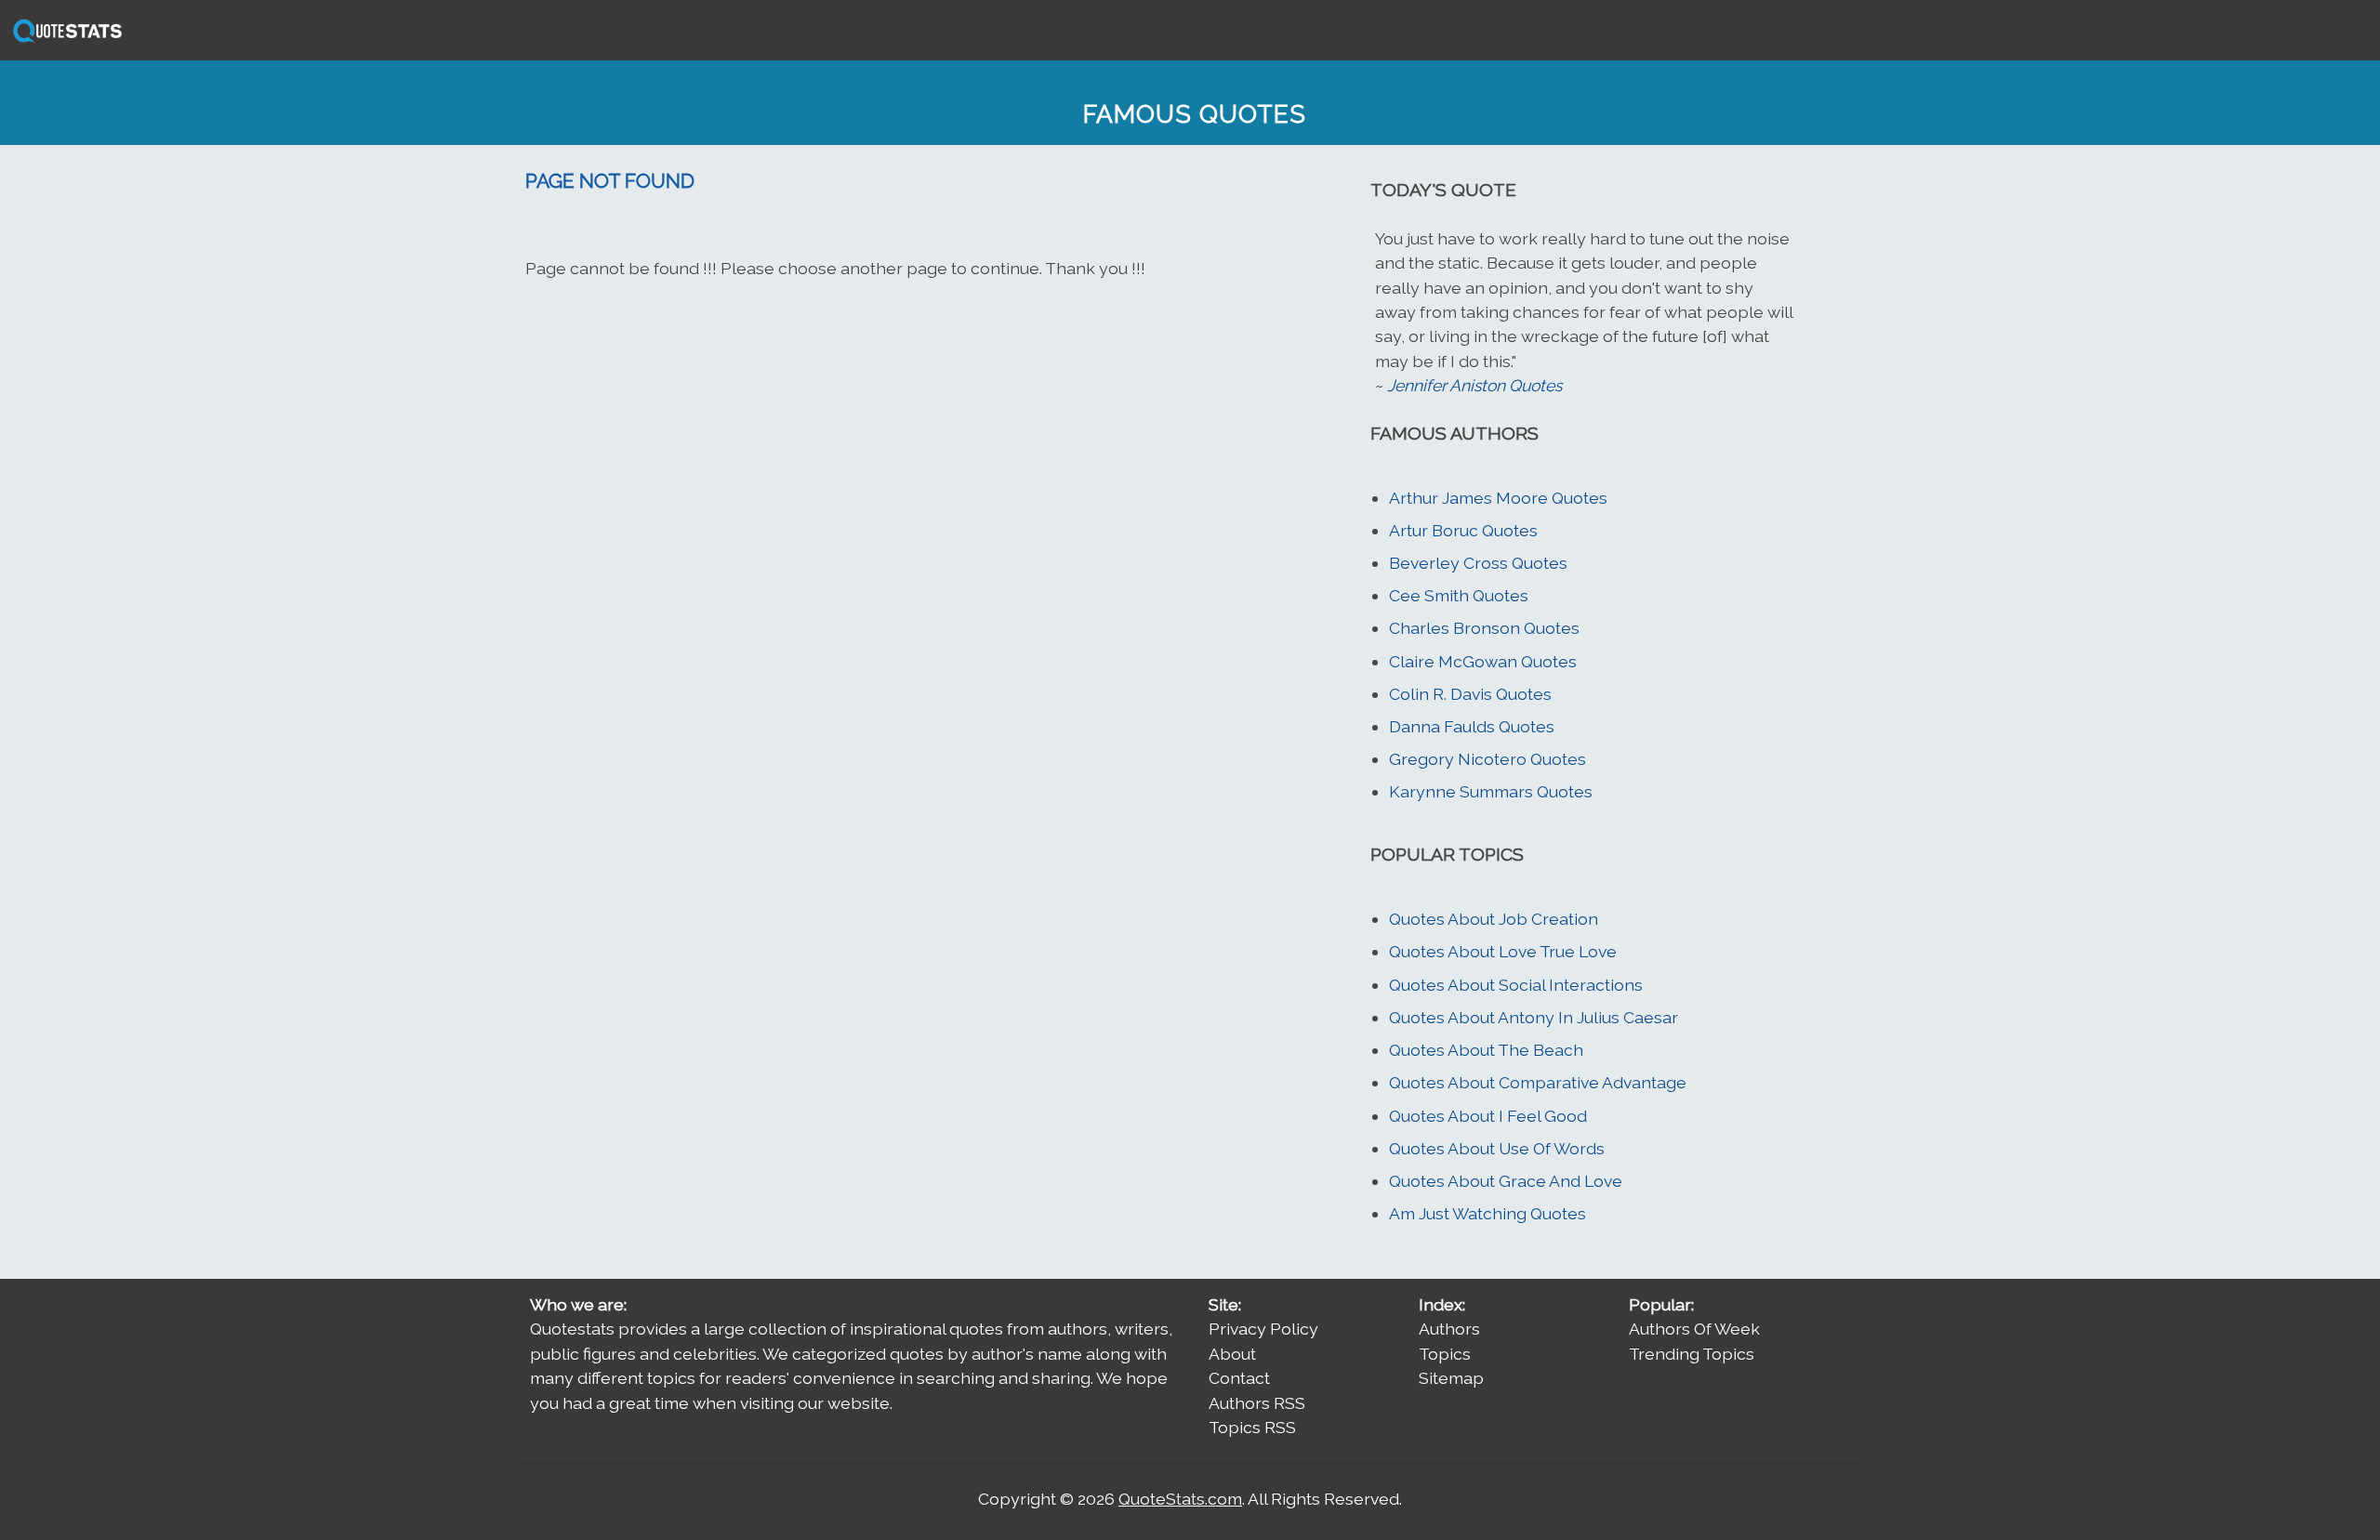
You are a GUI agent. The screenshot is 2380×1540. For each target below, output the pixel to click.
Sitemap (1451, 1378)
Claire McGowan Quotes (1483, 661)
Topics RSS (1252, 1427)
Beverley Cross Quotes (1478, 563)
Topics (1445, 1354)
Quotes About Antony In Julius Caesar (1534, 1017)
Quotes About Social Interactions (1516, 985)
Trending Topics (1692, 1354)
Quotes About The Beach (1486, 1050)
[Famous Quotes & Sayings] (64, 40)
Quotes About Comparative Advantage (1538, 1082)
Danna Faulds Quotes (1472, 726)
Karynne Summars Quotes (1491, 791)
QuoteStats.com (1180, 1499)
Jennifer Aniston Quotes (1474, 385)
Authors (1449, 1329)
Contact (1239, 1378)
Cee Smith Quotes (1459, 595)
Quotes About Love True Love (1503, 951)
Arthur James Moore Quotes (1498, 498)
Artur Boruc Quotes (1463, 530)
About (1232, 1354)
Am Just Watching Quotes (1487, 1213)
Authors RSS (1257, 1403)
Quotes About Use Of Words (1497, 1148)
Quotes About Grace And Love (1506, 1181)
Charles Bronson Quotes (1484, 628)
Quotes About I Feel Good (1488, 1116)
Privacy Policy (1263, 1329)
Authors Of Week (1694, 1329)
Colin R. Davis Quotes (1470, 694)
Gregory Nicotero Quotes (1487, 759)
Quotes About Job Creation (1494, 919)
